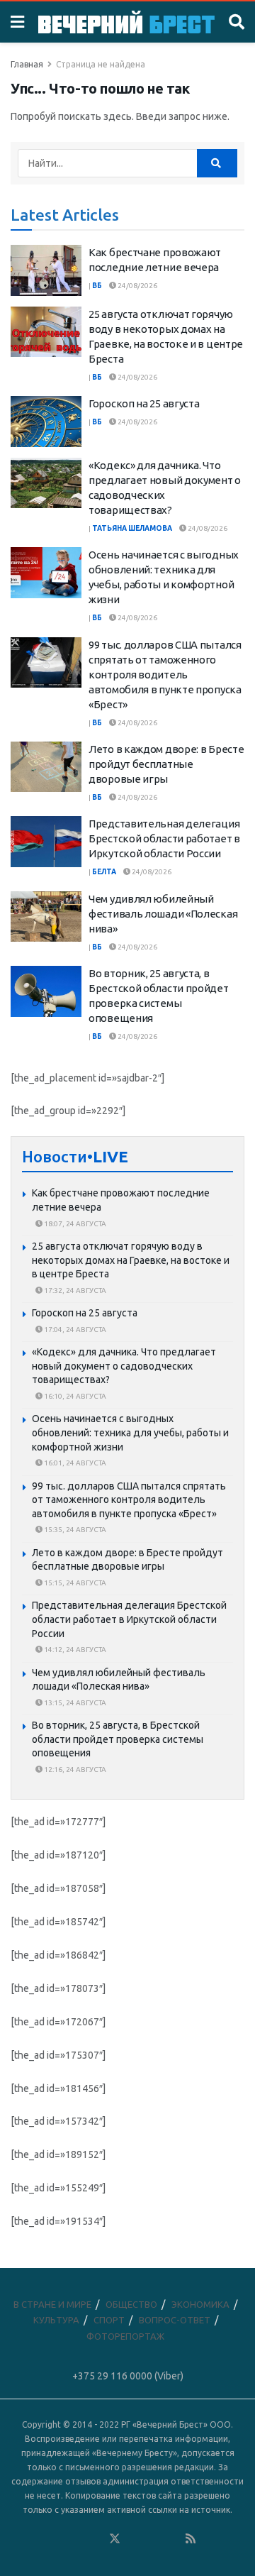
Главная (27, 64)
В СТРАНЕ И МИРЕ (52, 2304)
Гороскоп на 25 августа (144, 403)
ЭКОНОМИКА (200, 2304)
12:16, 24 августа (74, 1769)
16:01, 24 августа (74, 1463)
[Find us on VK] (76, 2539)
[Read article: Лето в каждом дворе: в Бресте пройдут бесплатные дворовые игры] (46, 767)
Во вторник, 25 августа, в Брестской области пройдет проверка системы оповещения (118, 1739)
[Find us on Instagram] (153, 2539)
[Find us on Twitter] (115, 2539)
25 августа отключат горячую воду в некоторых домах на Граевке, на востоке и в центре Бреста (131, 1260)
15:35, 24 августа (74, 1530)
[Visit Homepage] (126, 22)
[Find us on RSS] (191, 2539)
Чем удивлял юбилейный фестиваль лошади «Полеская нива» (163, 914)
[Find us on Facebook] (57, 2539)
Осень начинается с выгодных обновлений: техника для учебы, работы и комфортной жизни (130, 1432)
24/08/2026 (137, 286)
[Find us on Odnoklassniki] (96, 2539)
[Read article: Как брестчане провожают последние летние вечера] (46, 270)
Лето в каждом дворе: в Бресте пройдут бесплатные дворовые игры (166, 764)
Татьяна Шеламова (132, 528)
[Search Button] (237, 22)
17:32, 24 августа (74, 1290)
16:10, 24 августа (74, 1396)
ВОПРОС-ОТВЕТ (175, 2320)
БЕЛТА (104, 872)
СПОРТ (109, 2320)
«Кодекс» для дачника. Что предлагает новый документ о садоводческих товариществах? (124, 1366)
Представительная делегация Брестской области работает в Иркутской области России (164, 838)
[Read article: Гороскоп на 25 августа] (46, 422)
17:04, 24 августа (74, 1330)
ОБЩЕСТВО (131, 2304)
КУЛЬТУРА (56, 2320)
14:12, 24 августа (74, 1650)
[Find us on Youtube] (172, 2539)
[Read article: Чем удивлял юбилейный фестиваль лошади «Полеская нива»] (46, 917)
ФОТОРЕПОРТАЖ (125, 2336)
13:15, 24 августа (74, 1703)
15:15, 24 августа (74, 1583)
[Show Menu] (17, 22)
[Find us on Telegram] (134, 2539)
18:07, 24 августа (74, 1224)
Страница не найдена (101, 64)
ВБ (97, 286)
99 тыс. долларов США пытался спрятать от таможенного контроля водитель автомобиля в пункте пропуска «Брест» (165, 675)
